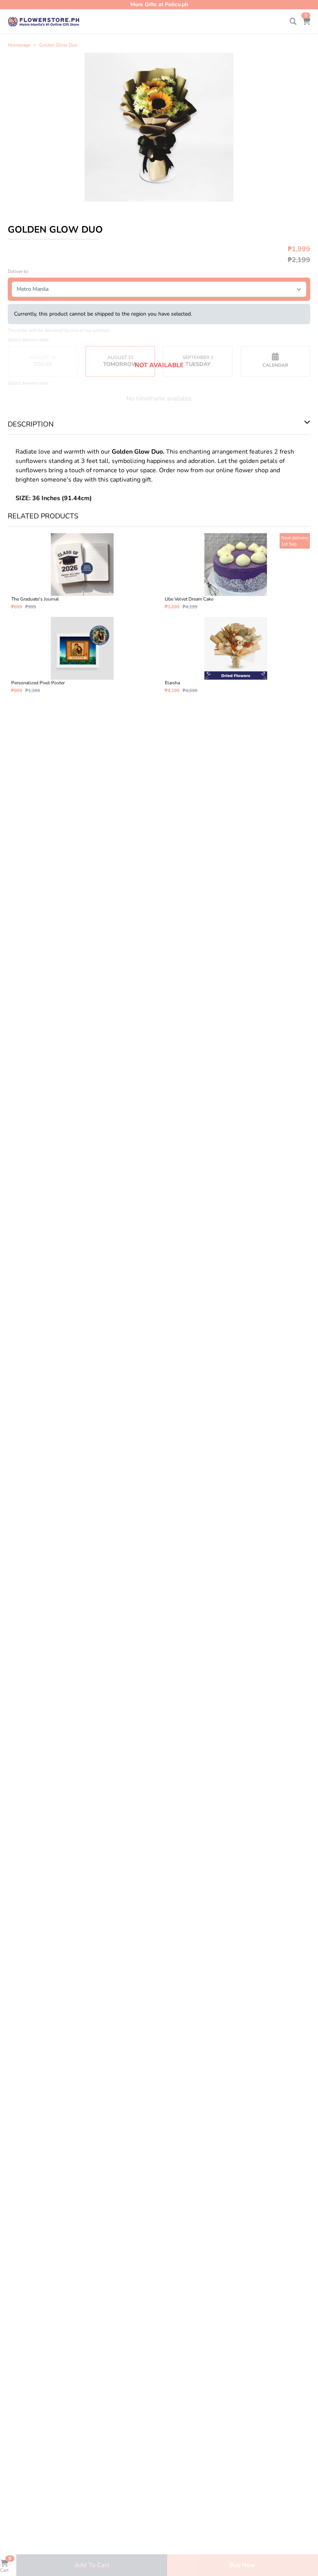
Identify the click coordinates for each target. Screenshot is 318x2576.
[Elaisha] (236, 655)
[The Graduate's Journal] (82, 571)
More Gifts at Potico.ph (159, 4)
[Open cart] (306, 22)
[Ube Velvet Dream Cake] (236, 571)
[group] (159, 127)
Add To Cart (92, 2565)
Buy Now (243, 2565)
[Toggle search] (293, 22)
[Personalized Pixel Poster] (82, 655)
